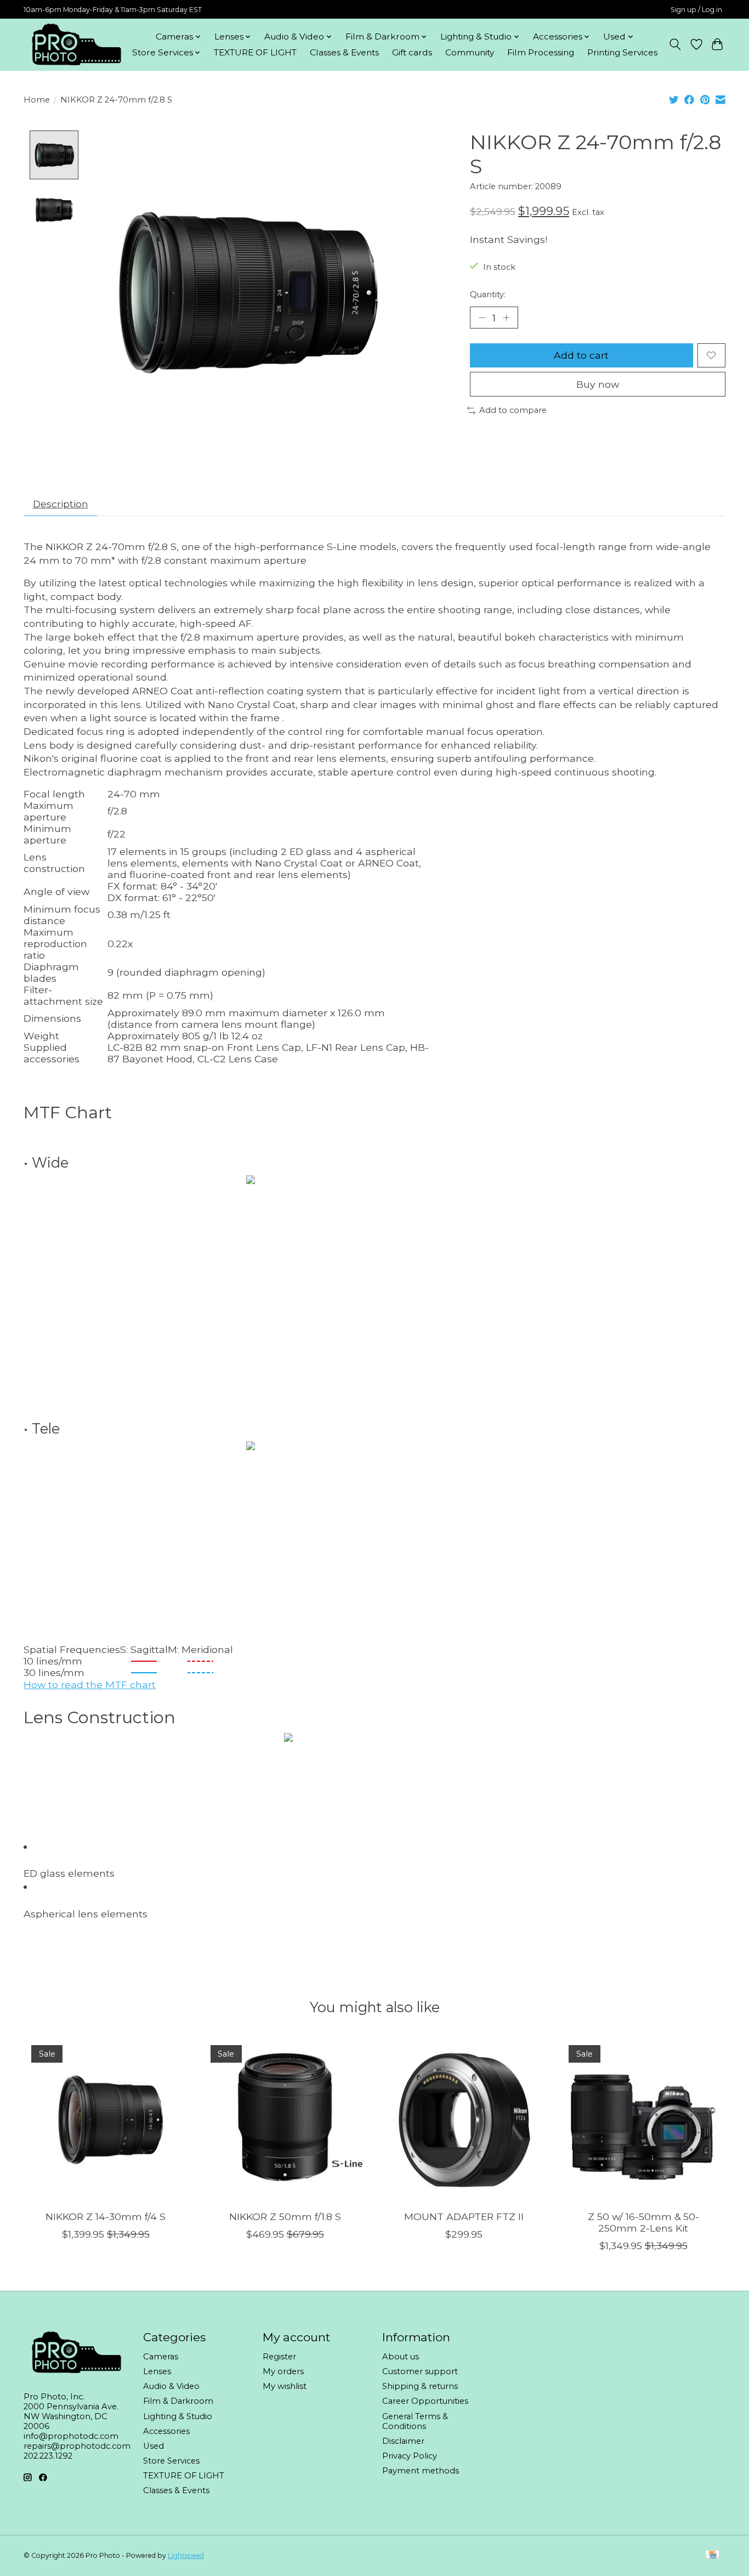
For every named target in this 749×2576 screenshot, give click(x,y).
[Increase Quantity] (506, 318)
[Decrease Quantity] (482, 318)
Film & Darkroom (178, 2401)
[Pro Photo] (76, 44)
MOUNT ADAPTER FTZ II (464, 2217)
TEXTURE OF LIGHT (255, 52)
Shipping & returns (420, 2386)
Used (154, 2446)
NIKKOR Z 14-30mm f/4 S (106, 2217)
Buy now (598, 384)
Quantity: (488, 295)
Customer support (420, 2371)
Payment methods (421, 2471)
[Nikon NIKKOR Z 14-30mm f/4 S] (106, 2119)
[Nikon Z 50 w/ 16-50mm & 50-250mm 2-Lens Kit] (643, 2119)
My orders (283, 2371)
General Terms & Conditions (415, 2421)
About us (401, 2357)
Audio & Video (171, 2386)
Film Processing (541, 52)
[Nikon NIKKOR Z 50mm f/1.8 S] (285, 2119)
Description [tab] (61, 504)
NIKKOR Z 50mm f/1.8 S (285, 2217)
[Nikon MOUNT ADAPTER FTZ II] (464, 2119)
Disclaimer (403, 2441)
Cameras (161, 2357)
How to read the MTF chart (90, 1685)
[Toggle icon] (675, 44)
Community (470, 52)
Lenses (157, 2371)
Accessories (166, 2431)
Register (279, 2357)
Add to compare (513, 410)
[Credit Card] (713, 2555)
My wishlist (285, 2386)
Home (37, 100)
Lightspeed (186, 2555)
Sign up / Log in (696, 10)
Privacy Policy (410, 2456)
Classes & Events (344, 52)
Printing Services (622, 52)
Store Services (171, 2461)
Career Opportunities (425, 2401)
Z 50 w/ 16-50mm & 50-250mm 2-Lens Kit (643, 2222)
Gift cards (412, 52)
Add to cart (581, 355)
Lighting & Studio (178, 2416)
